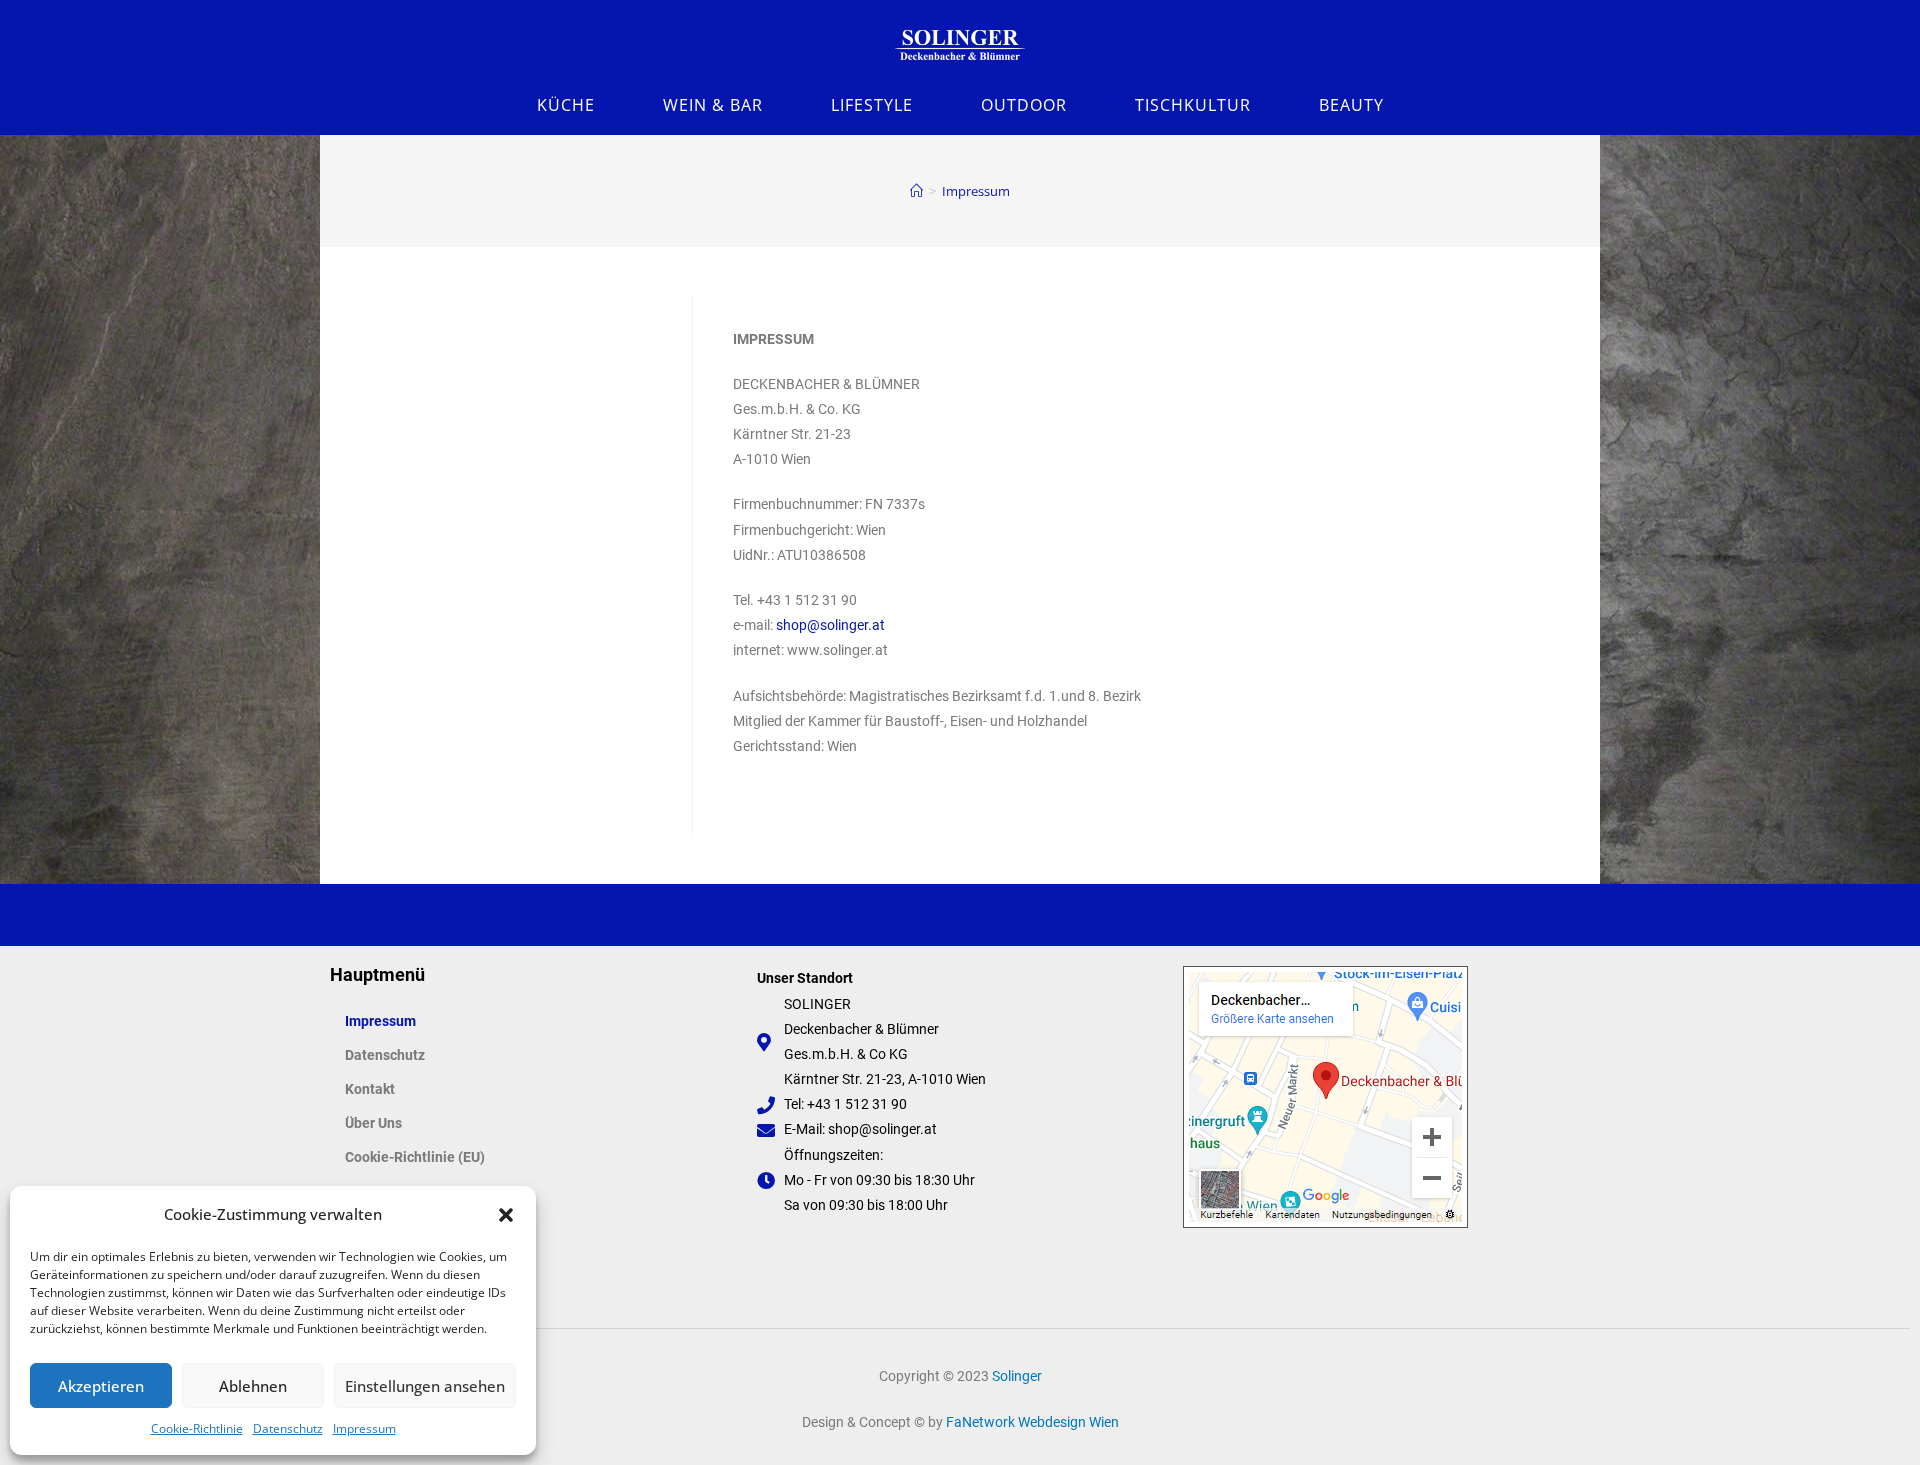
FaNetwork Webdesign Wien (1032, 1422)
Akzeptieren (101, 1386)
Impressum (364, 1428)
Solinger (1017, 1376)
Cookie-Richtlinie (197, 1428)
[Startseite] (916, 191)
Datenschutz (288, 1428)
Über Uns (373, 1123)
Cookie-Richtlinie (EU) (415, 1157)
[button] (506, 1215)
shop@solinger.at (830, 625)
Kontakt (370, 1089)
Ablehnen (253, 1386)
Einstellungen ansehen (425, 1386)
